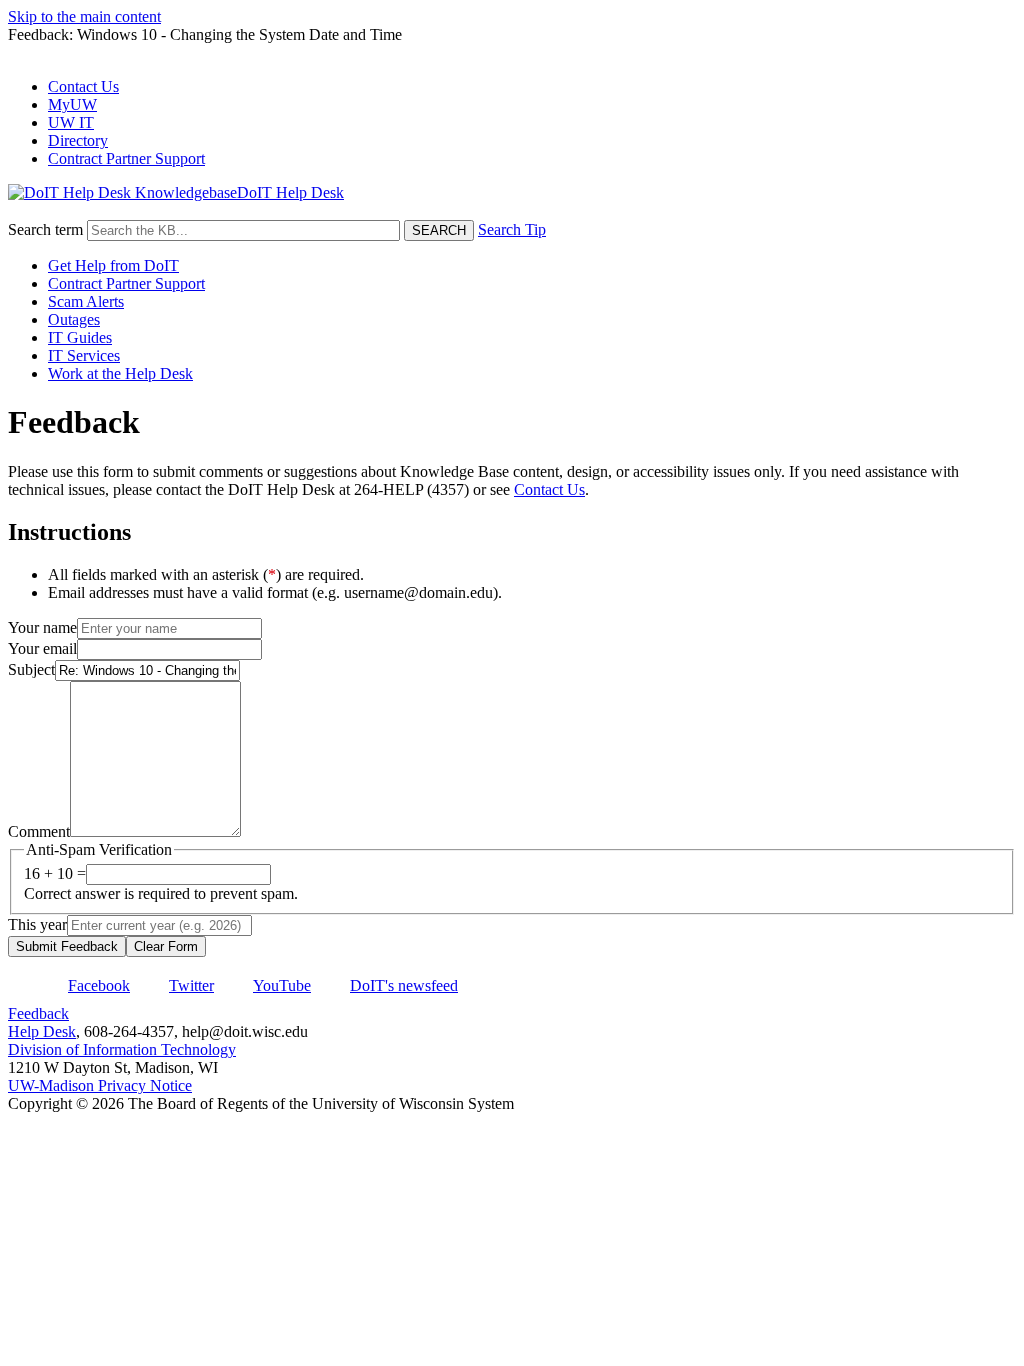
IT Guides (80, 337)
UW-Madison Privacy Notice (100, 1085)
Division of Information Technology (122, 1049)
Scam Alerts (86, 301)
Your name (42, 627)
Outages (74, 319)
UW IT (71, 122)
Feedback (38, 1013)
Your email (42, 648)
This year (37, 924)
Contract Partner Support (126, 158)
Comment (39, 831)
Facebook (99, 985)
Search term (45, 229)
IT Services (84, 355)
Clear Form (166, 946)
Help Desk (42, 1031)
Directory (78, 140)
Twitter (191, 985)
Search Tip (512, 229)
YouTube (282, 985)
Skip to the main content (84, 16)
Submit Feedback (67, 946)
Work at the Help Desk (120, 373)
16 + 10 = (55, 873)
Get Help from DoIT (113, 265)
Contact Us (83, 86)
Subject (31, 669)
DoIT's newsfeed (404, 985)
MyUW (72, 104)
